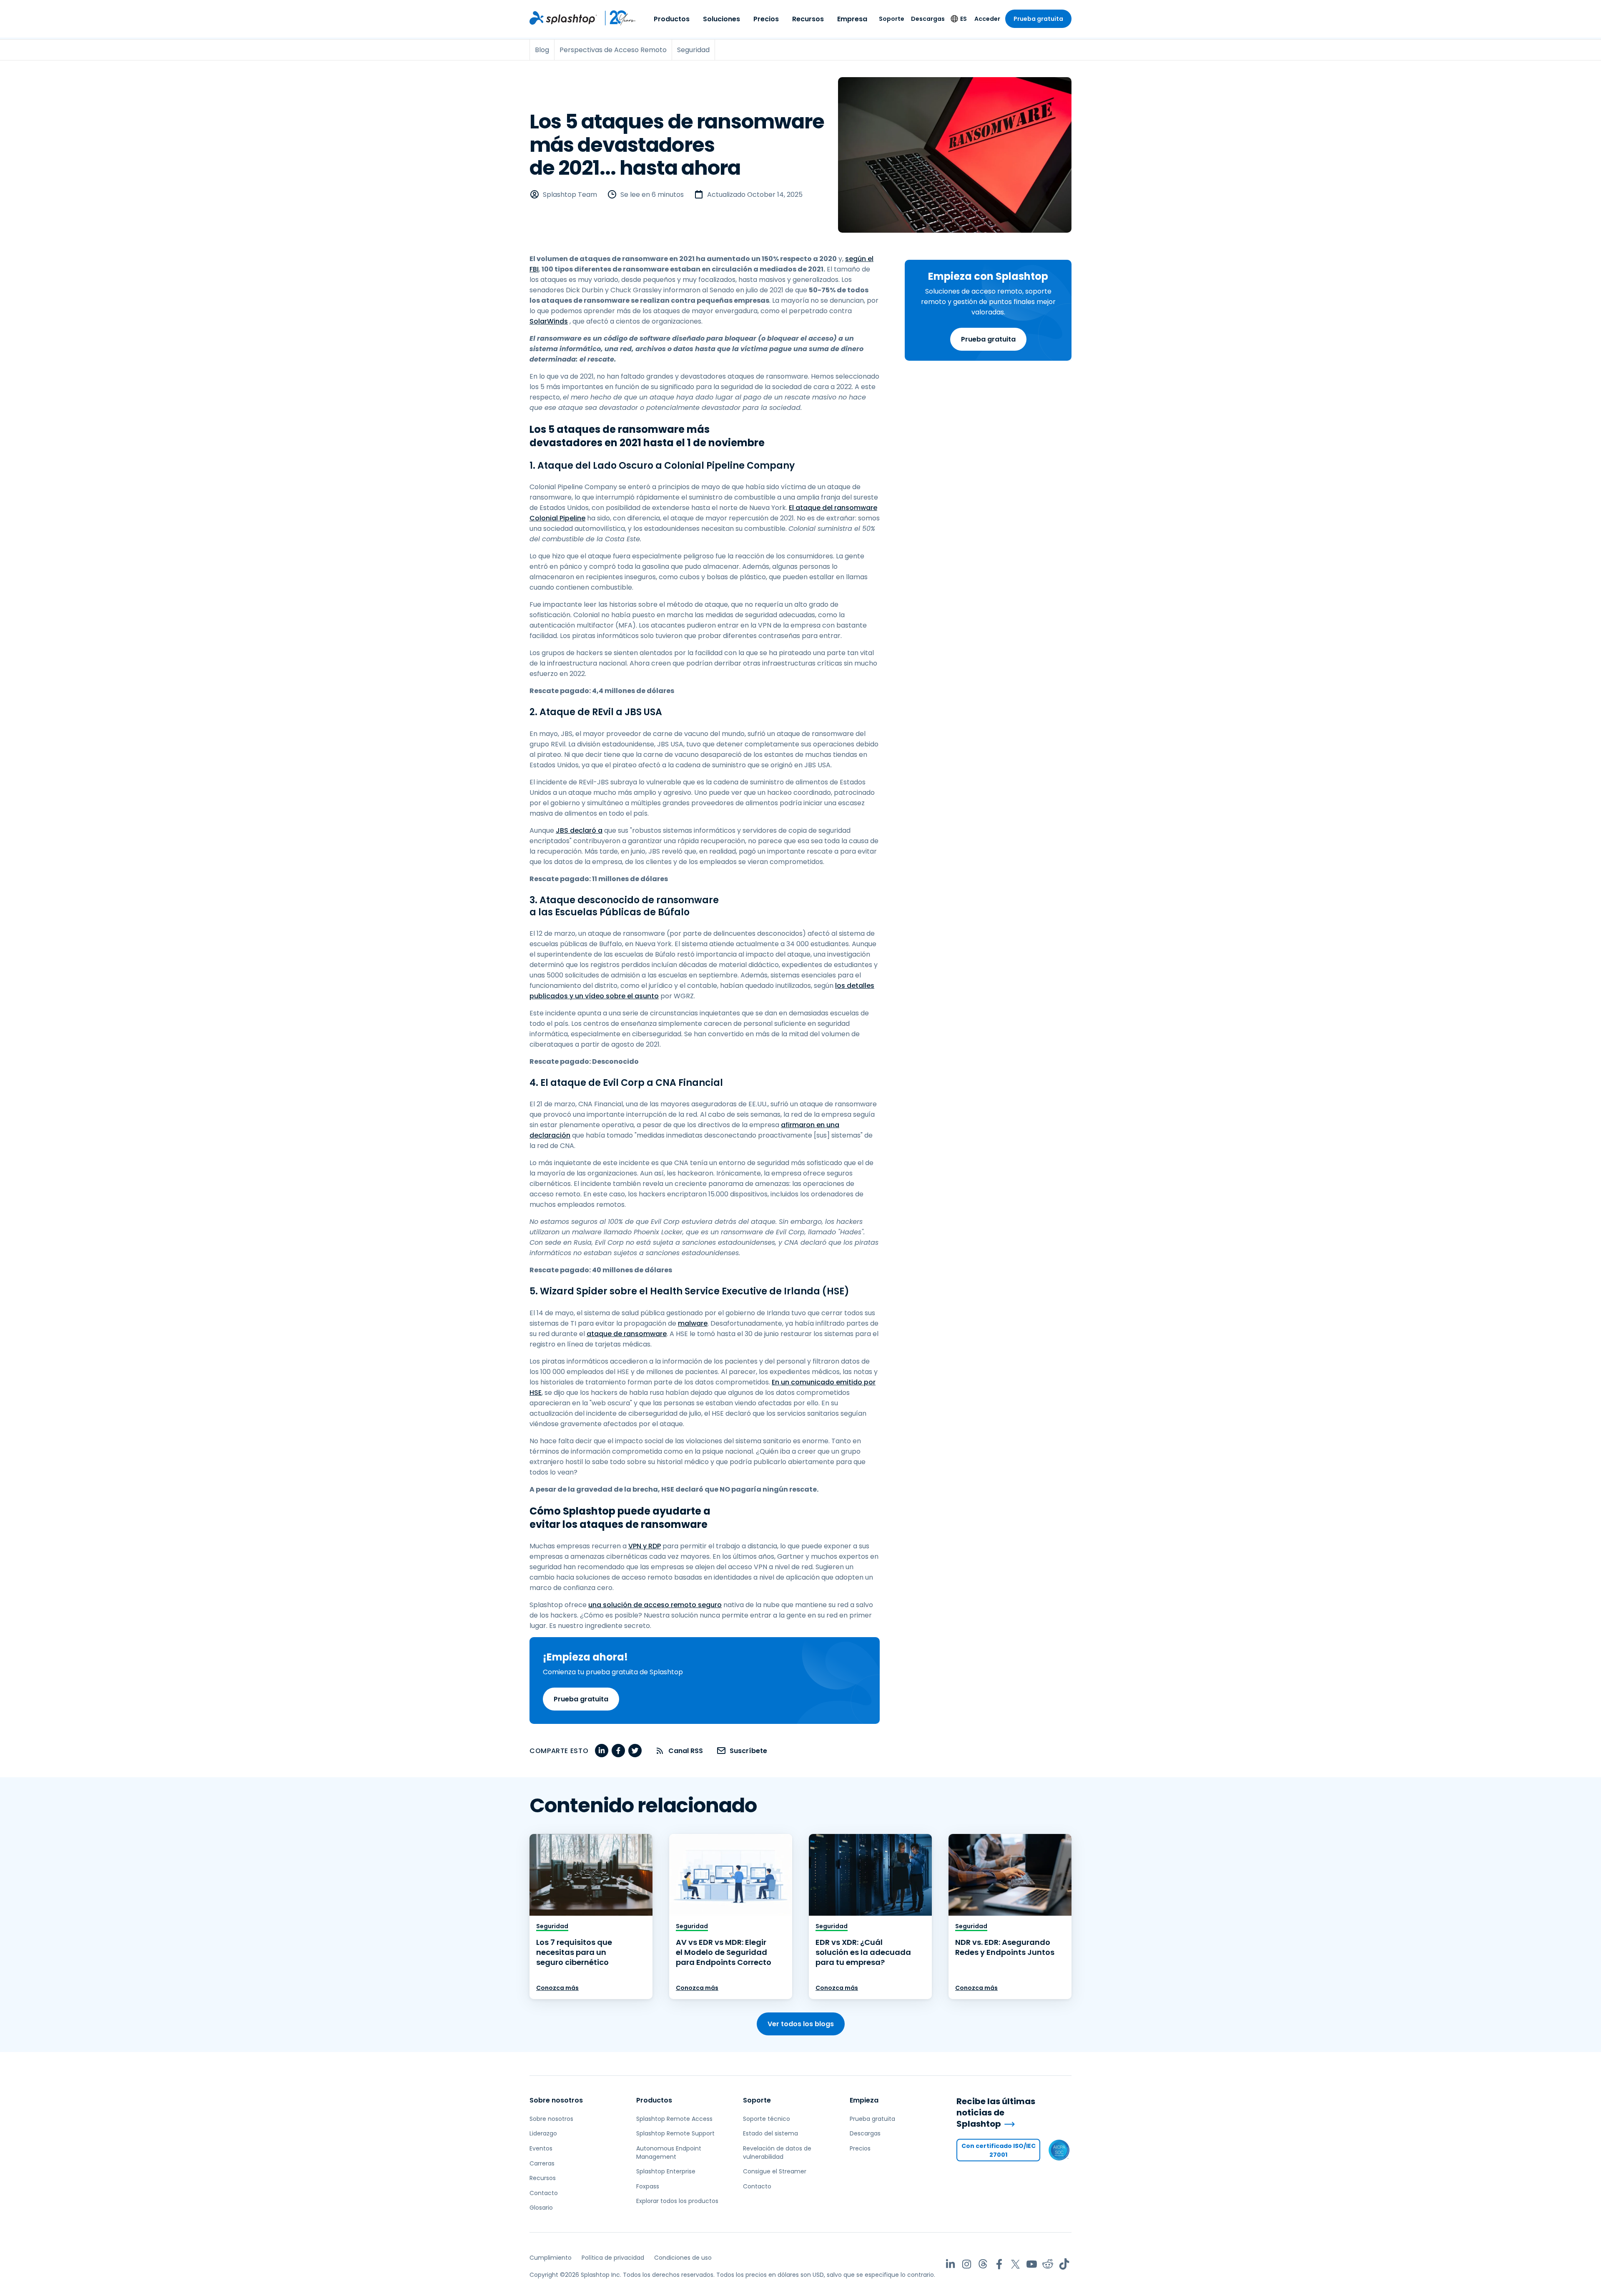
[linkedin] (602, 1751)
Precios (766, 19)
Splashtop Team (570, 195)
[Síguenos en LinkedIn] (950, 2264)
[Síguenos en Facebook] (999, 2264)
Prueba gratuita (1038, 19)
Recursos (808, 19)
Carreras (542, 2163)
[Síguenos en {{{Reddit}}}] (1048, 2264)
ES (964, 19)
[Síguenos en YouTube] (1032, 2264)
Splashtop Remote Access (674, 2119)
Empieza (864, 2100)
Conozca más (557, 1988)
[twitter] (635, 1751)
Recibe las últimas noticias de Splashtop (996, 2113)
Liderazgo (543, 2133)
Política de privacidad (613, 2258)
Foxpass (648, 2186)
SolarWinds (549, 321)
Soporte (892, 19)
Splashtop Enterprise (666, 2171)
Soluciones (721, 19)
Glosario (541, 2208)
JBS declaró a (579, 830)
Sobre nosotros (556, 2100)
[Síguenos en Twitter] (1015, 2264)
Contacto (544, 2193)
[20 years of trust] (617, 18)
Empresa (852, 19)
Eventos (541, 2148)
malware (693, 1323)
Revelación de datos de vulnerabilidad (777, 2153)
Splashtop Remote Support (675, 2133)
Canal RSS (686, 1751)
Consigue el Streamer (775, 2171)
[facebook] (618, 1751)
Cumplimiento (551, 2258)
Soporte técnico (767, 2119)
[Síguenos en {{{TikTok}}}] (1064, 2264)
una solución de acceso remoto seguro (655, 1605)
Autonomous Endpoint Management (669, 2153)
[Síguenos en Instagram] (967, 2264)
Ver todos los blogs (801, 2024)
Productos (672, 19)
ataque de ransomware (627, 1334)
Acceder (987, 19)
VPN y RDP (645, 1546)
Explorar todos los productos (677, 2201)
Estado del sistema (770, 2133)
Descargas (928, 19)
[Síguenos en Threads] (983, 2264)
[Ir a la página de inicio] (563, 18)
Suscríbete (748, 1751)
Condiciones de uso (683, 2258)
